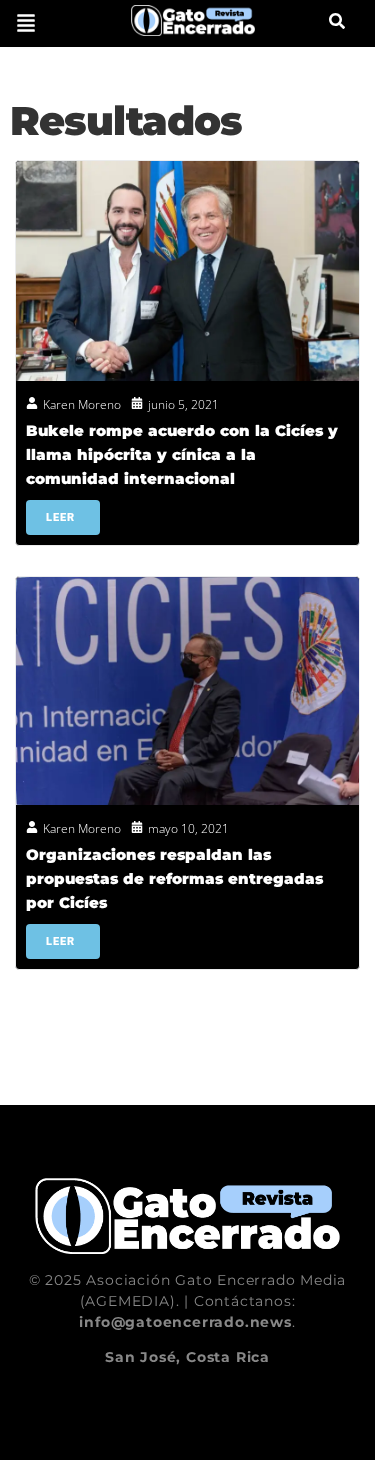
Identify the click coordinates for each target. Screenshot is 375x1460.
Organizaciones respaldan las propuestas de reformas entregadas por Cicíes (174, 878)
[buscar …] (337, 23)
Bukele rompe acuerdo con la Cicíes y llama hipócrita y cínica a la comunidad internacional (182, 454)
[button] (26, 23)
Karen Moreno (82, 404)
